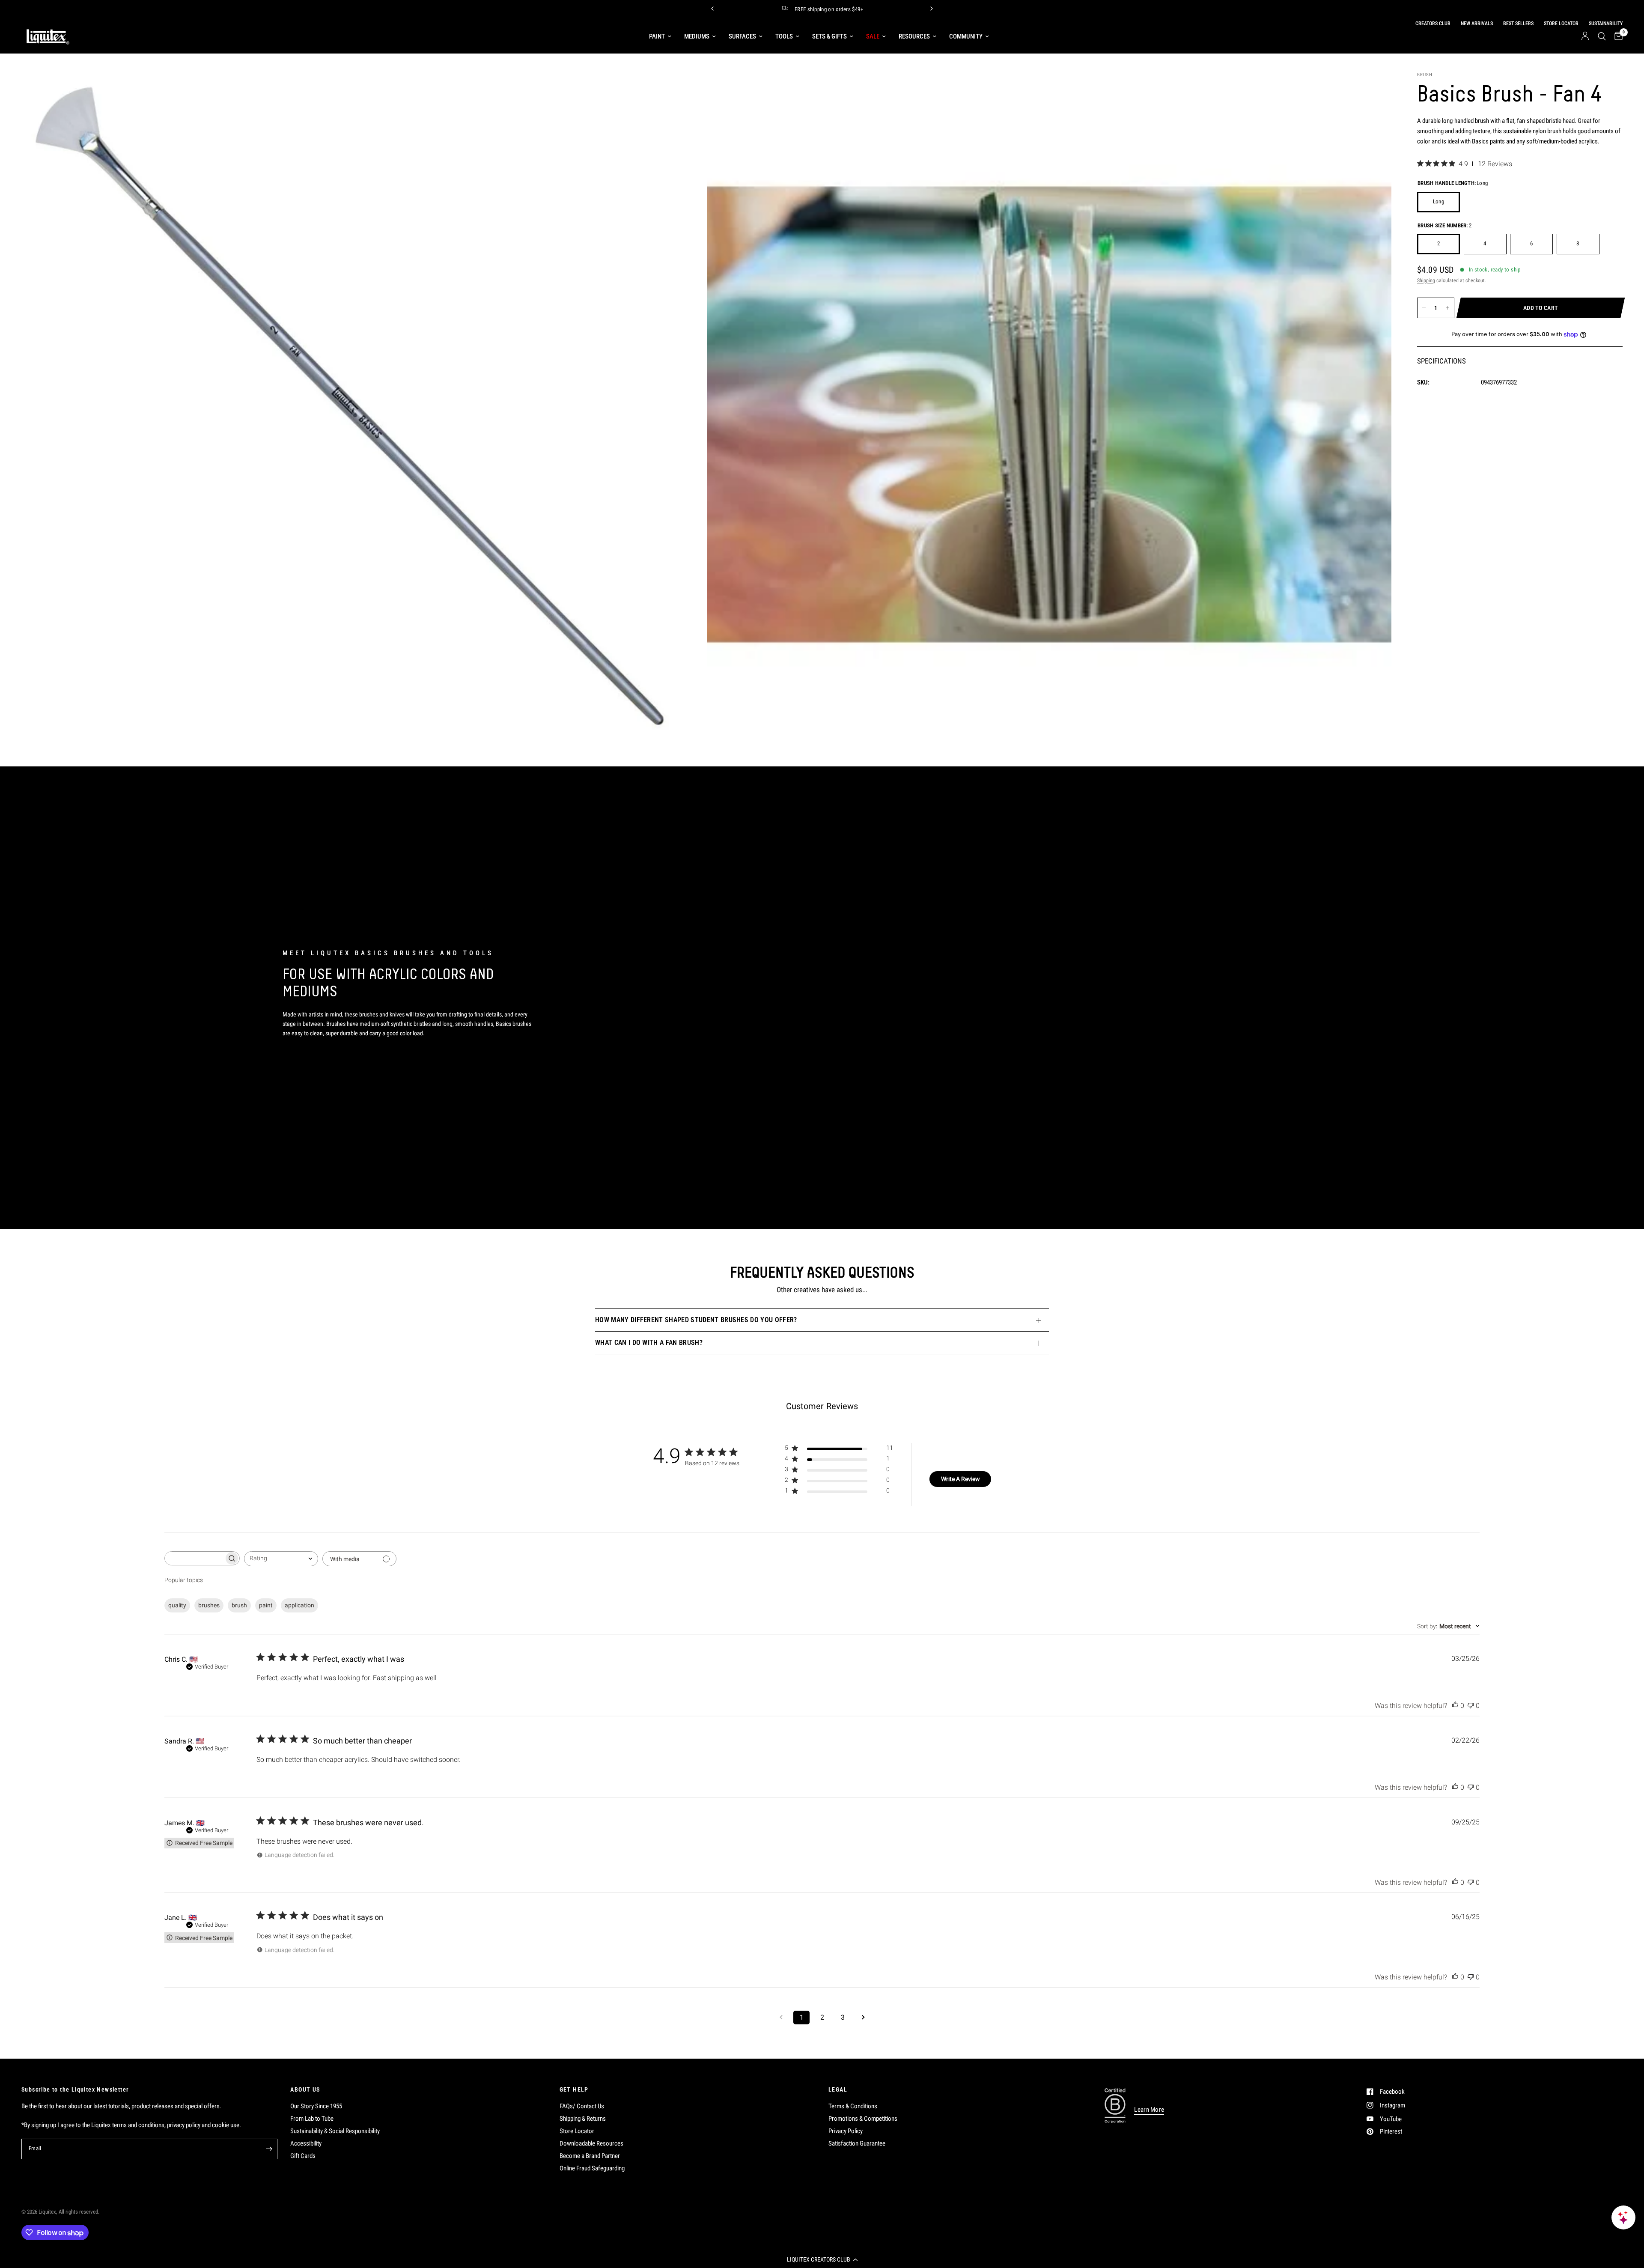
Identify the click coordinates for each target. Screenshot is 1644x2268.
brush (239, 1605)
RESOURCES (914, 36)
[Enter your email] (269, 2149)
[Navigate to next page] (863, 2018)
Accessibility (306, 2143)
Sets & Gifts (829, 36)
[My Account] (1585, 36)
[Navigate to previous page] (781, 2018)
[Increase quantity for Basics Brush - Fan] (1447, 308)
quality (177, 1605)
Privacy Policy (846, 2131)
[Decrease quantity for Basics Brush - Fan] (1424, 308)
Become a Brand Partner (590, 2156)
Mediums (697, 36)
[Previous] (712, 9)
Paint (657, 36)
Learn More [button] (1149, 2110)
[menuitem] (660, 36)
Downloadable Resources (591, 2143)
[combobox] (281, 1559)
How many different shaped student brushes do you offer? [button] (696, 1320)
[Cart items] (1616, 36)
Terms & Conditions (853, 2106)
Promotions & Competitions (863, 2119)
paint (266, 1605)
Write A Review (960, 1479)
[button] (822, 2259)
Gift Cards (303, 2156)
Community (966, 36)
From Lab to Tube (312, 2119)
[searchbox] (194, 1558)
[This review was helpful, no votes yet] (1455, 1706)
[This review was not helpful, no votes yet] (1471, 1706)
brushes (209, 1605)
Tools (784, 36)
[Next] (932, 9)
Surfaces (742, 36)
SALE (873, 36)
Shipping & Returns (583, 2119)
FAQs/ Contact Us (582, 2106)
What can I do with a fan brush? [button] (649, 1343)
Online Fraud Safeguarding (592, 2168)
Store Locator (577, 2131)
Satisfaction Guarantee (857, 2143)
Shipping (1426, 280)
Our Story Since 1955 (316, 2106)
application (299, 1605)
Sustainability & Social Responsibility (335, 2131)
